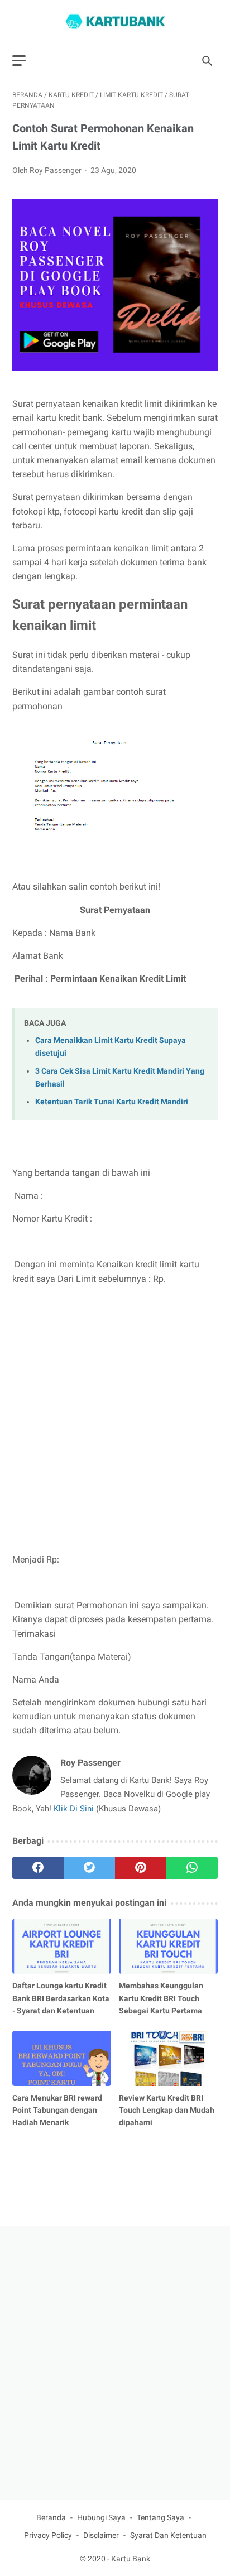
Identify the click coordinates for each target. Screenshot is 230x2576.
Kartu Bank (131, 2559)
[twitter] (89, 1868)
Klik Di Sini (75, 1809)
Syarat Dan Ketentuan (168, 2535)
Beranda (51, 2517)
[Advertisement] (115, 1419)
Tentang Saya (160, 2517)
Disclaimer (101, 2535)
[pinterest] (141, 1868)
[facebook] (38, 1868)
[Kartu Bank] (115, 21)
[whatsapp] (192, 1868)
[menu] (19, 61)
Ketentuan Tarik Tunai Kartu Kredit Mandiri (112, 1102)
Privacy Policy (48, 2535)
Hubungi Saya (101, 2517)
